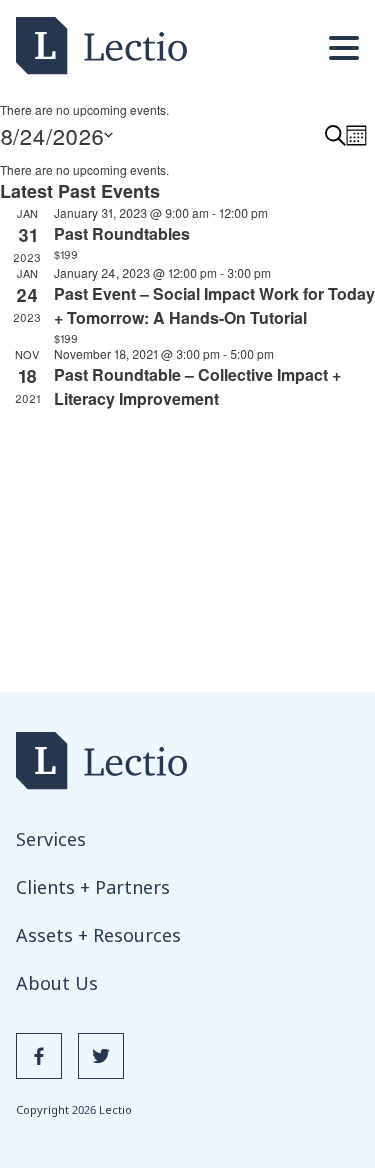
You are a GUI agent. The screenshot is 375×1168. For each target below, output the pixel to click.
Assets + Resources (98, 935)
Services (51, 839)
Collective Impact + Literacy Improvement (197, 386)
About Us (57, 983)
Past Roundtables (122, 233)
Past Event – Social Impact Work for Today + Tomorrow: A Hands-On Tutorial (214, 305)
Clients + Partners (93, 887)
